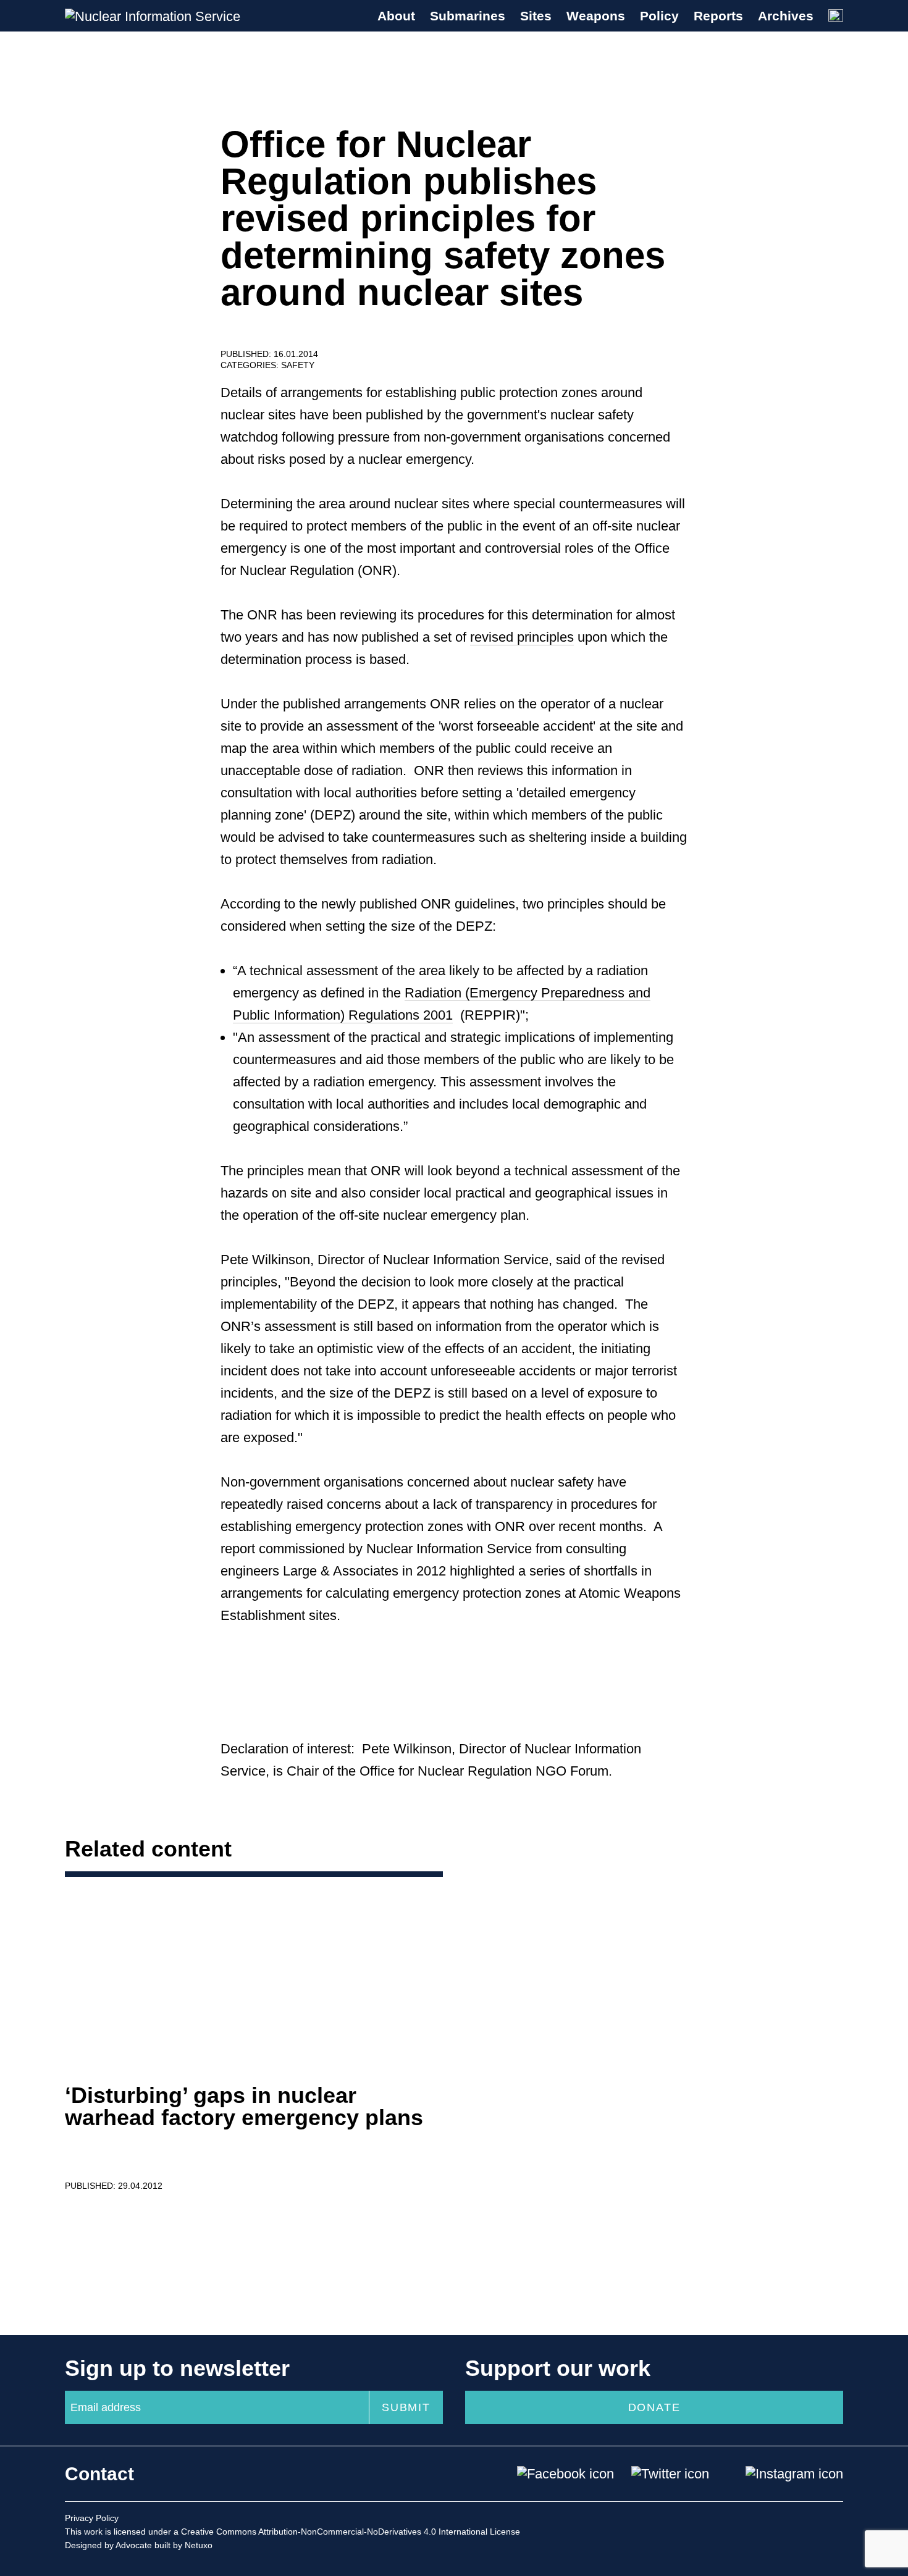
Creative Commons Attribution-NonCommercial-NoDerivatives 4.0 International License (351, 2532)
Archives (786, 16)
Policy (659, 16)
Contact (99, 2474)
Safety (298, 365)
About (396, 16)
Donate (654, 2407)
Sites (536, 16)
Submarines (468, 16)
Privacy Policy (92, 2518)
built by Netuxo (183, 2545)
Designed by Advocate (108, 2545)
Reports (718, 16)
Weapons (596, 16)
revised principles (522, 637)
